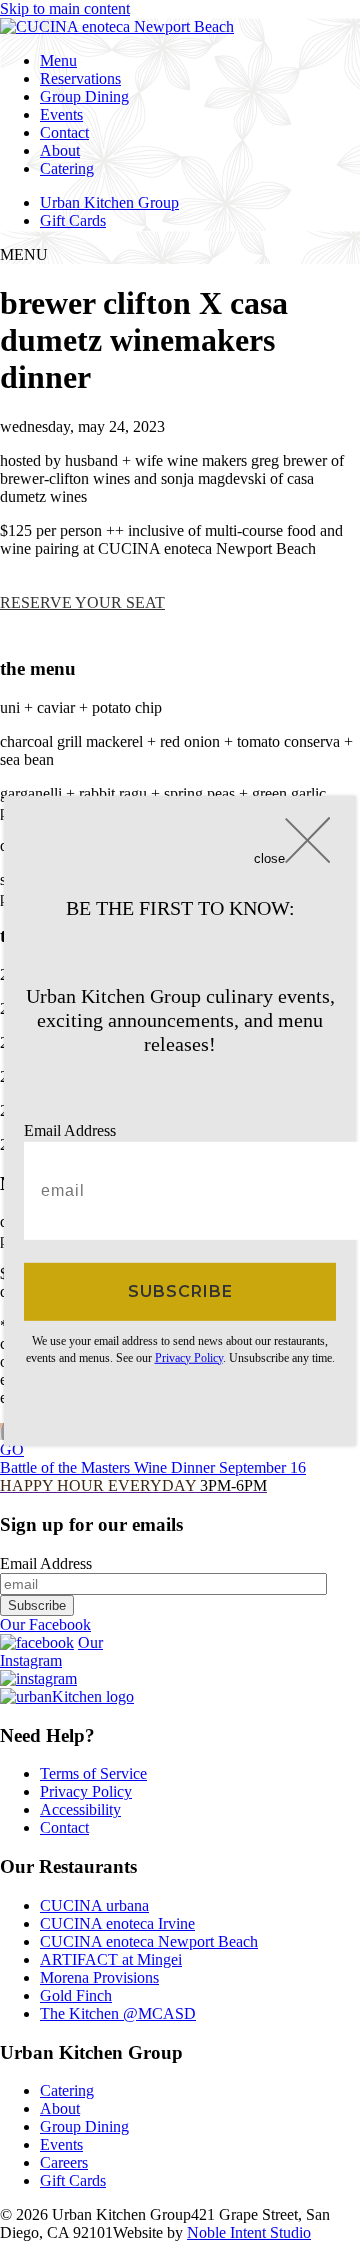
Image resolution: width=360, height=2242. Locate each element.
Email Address (70, 1130)
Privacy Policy (189, 1357)
